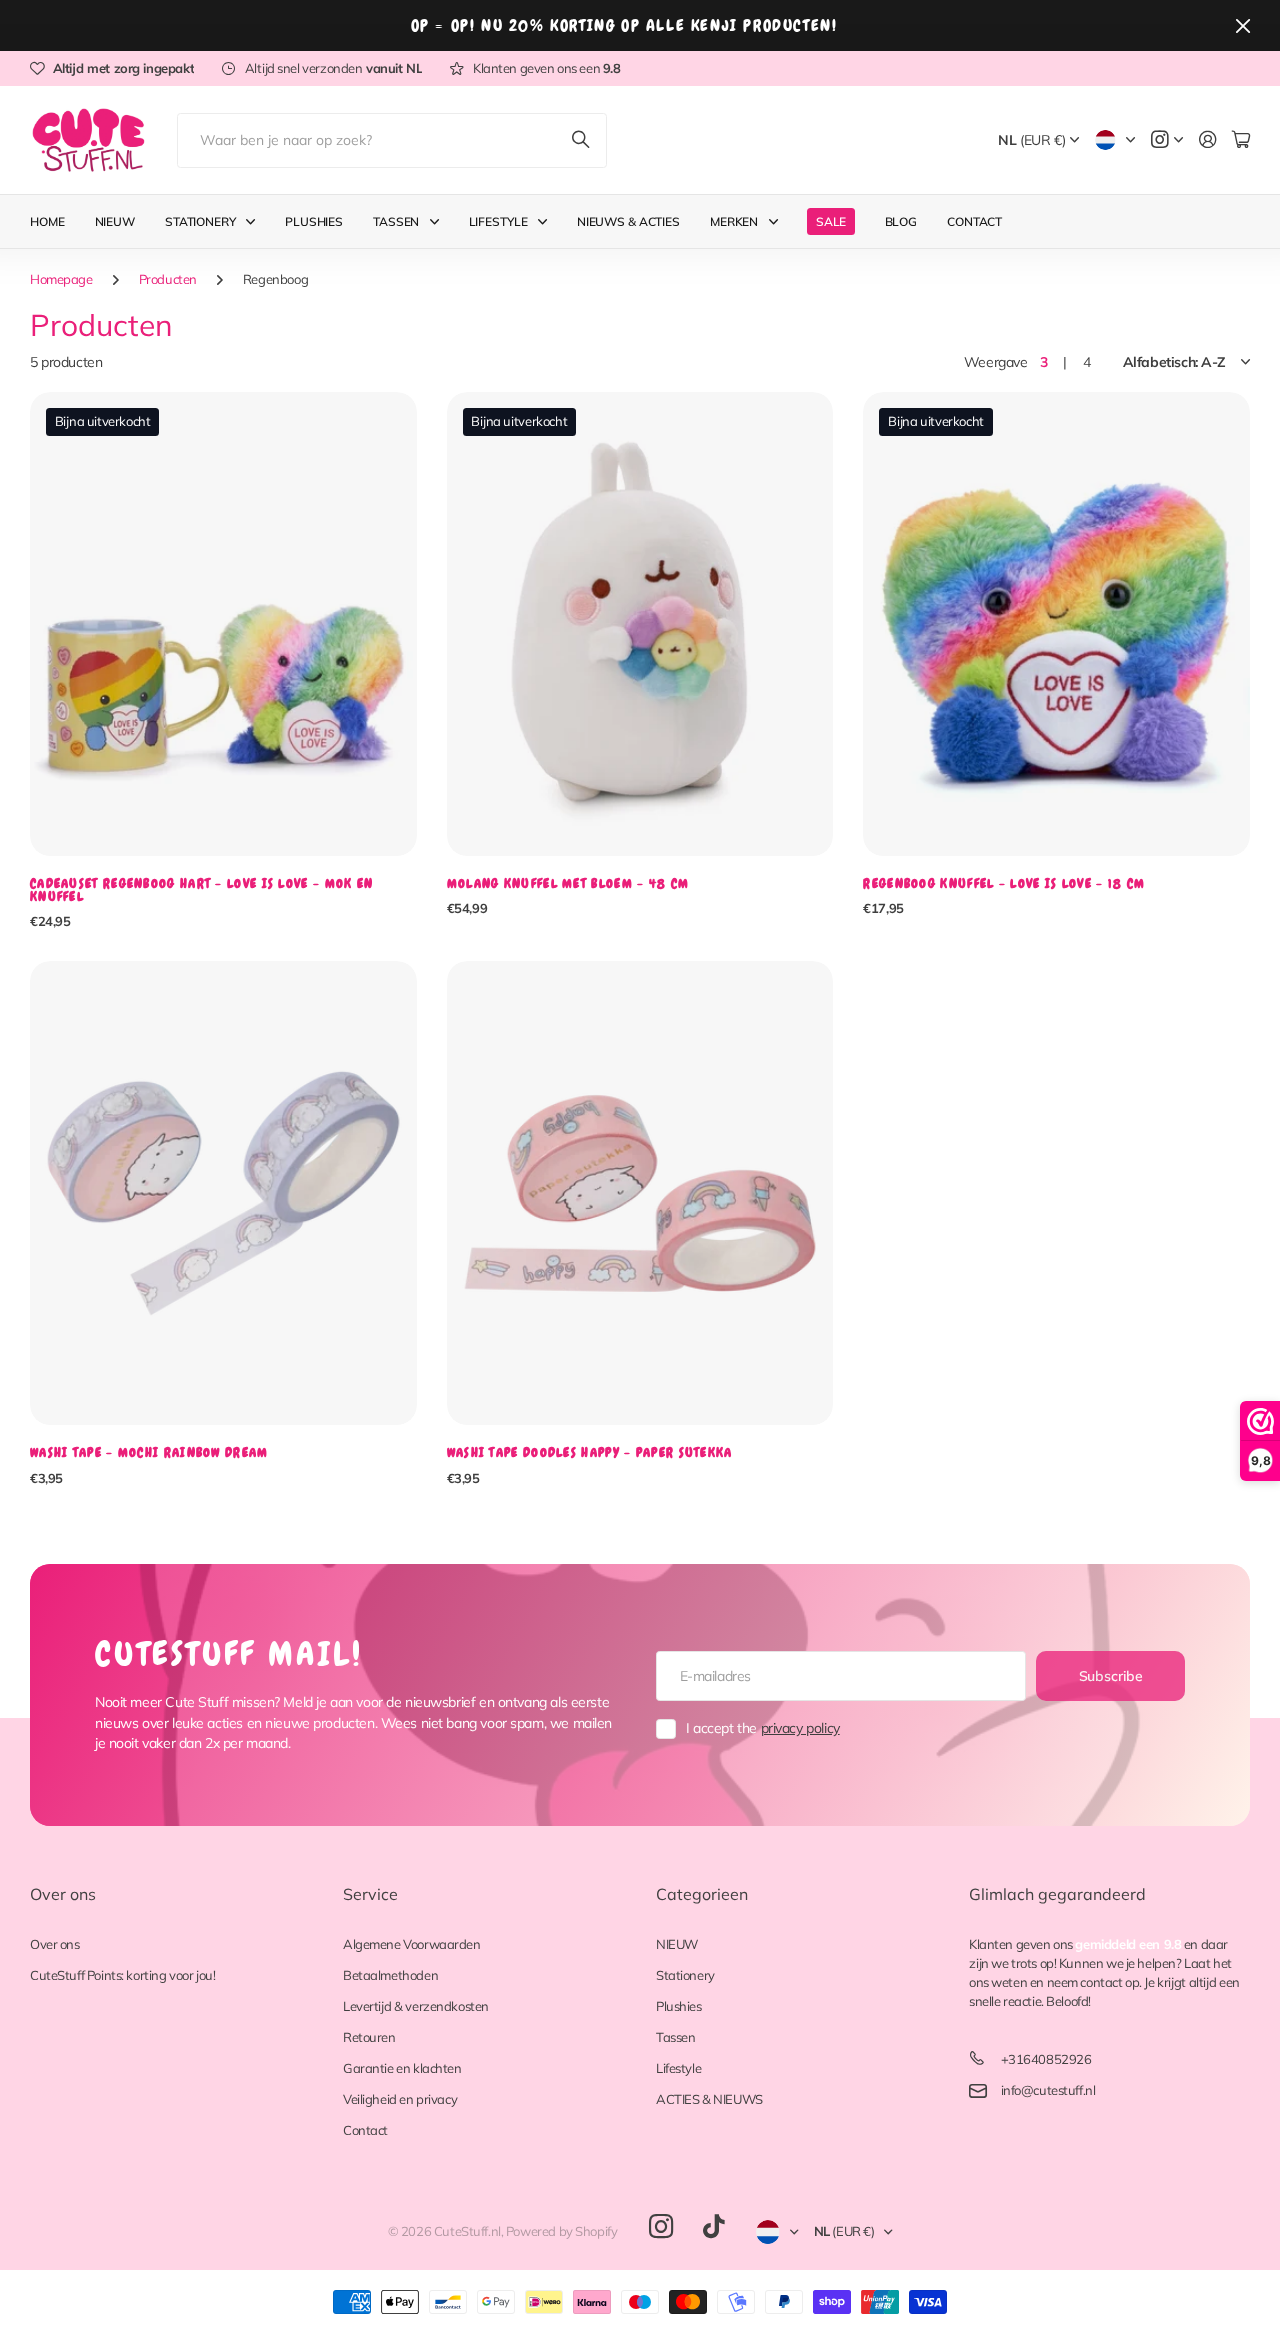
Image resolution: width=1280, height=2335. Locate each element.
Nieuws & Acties (628, 221)
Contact (974, 221)
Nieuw (115, 221)
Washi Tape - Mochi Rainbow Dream (149, 1452)
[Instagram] (661, 2227)
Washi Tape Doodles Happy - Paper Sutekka (590, 1452)
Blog (901, 221)
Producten (168, 279)
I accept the (763, 1728)
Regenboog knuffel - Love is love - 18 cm (1004, 883)
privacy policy (800, 1728)
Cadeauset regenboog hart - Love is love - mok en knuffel (201, 890)
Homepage (61, 279)
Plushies (314, 221)
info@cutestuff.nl (1048, 2090)
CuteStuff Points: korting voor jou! (122, 1975)
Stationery (200, 221)
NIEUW (677, 1944)
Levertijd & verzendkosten (416, 2006)
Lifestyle (498, 221)
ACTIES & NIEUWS (709, 2099)
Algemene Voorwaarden (412, 1944)
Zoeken (582, 140)
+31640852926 (1046, 2059)
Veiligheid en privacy (400, 2099)
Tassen (396, 221)
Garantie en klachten (402, 2068)
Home (47, 221)
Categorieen (702, 1894)
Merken (734, 221)
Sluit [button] (1243, 25)
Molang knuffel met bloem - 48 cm (568, 883)
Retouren (369, 2037)
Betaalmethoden (390, 1975)
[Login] (1208, 140)
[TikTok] (713, 2227)
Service (370, 1894)
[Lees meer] (1167, 140)
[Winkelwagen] (1241, 140)
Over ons (63, 1894)
